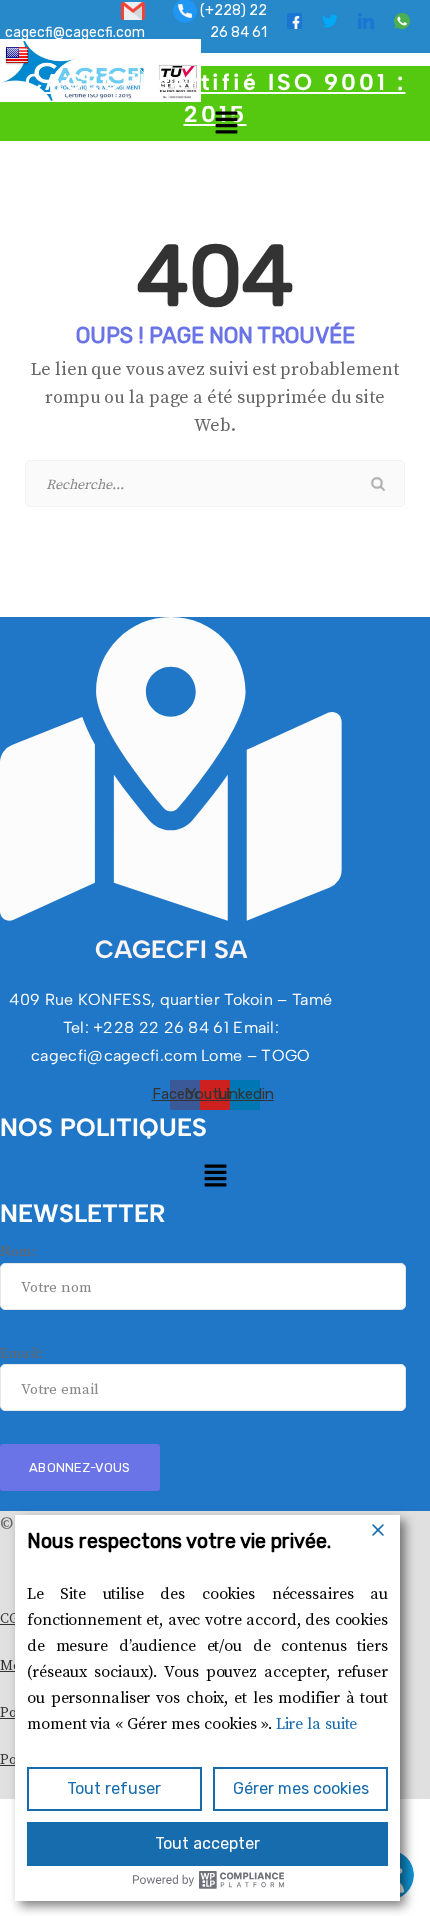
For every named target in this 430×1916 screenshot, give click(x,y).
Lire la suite (317, 1724)
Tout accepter (207, 1843)
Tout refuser (114, 1788)
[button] (226, 122)
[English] (19, 54)
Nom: (18, 1251)
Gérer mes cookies (301, 1788)
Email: (21, 1353)
